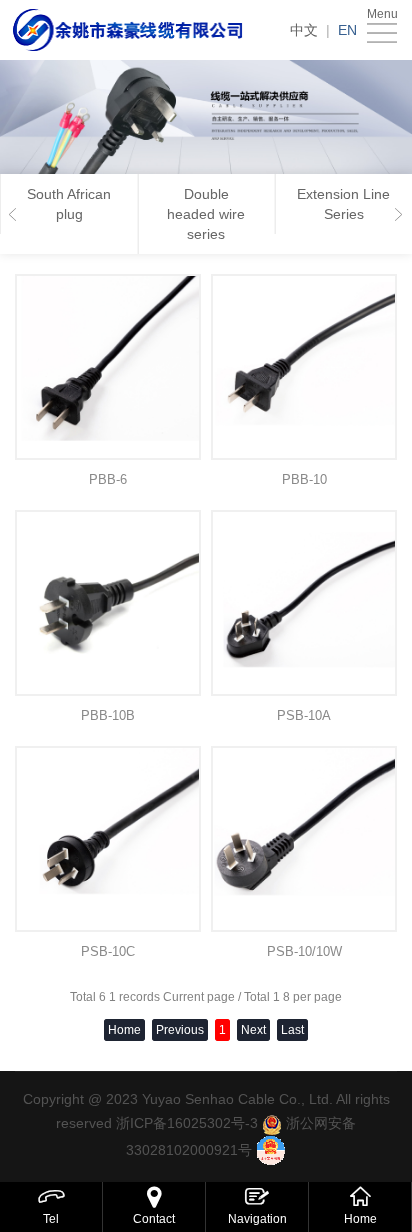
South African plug (69, 204)
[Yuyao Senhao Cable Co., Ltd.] (128, 29)
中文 (304, 30)
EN (347, 30)
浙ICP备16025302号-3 (187, 1123)
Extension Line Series (343, 204)
